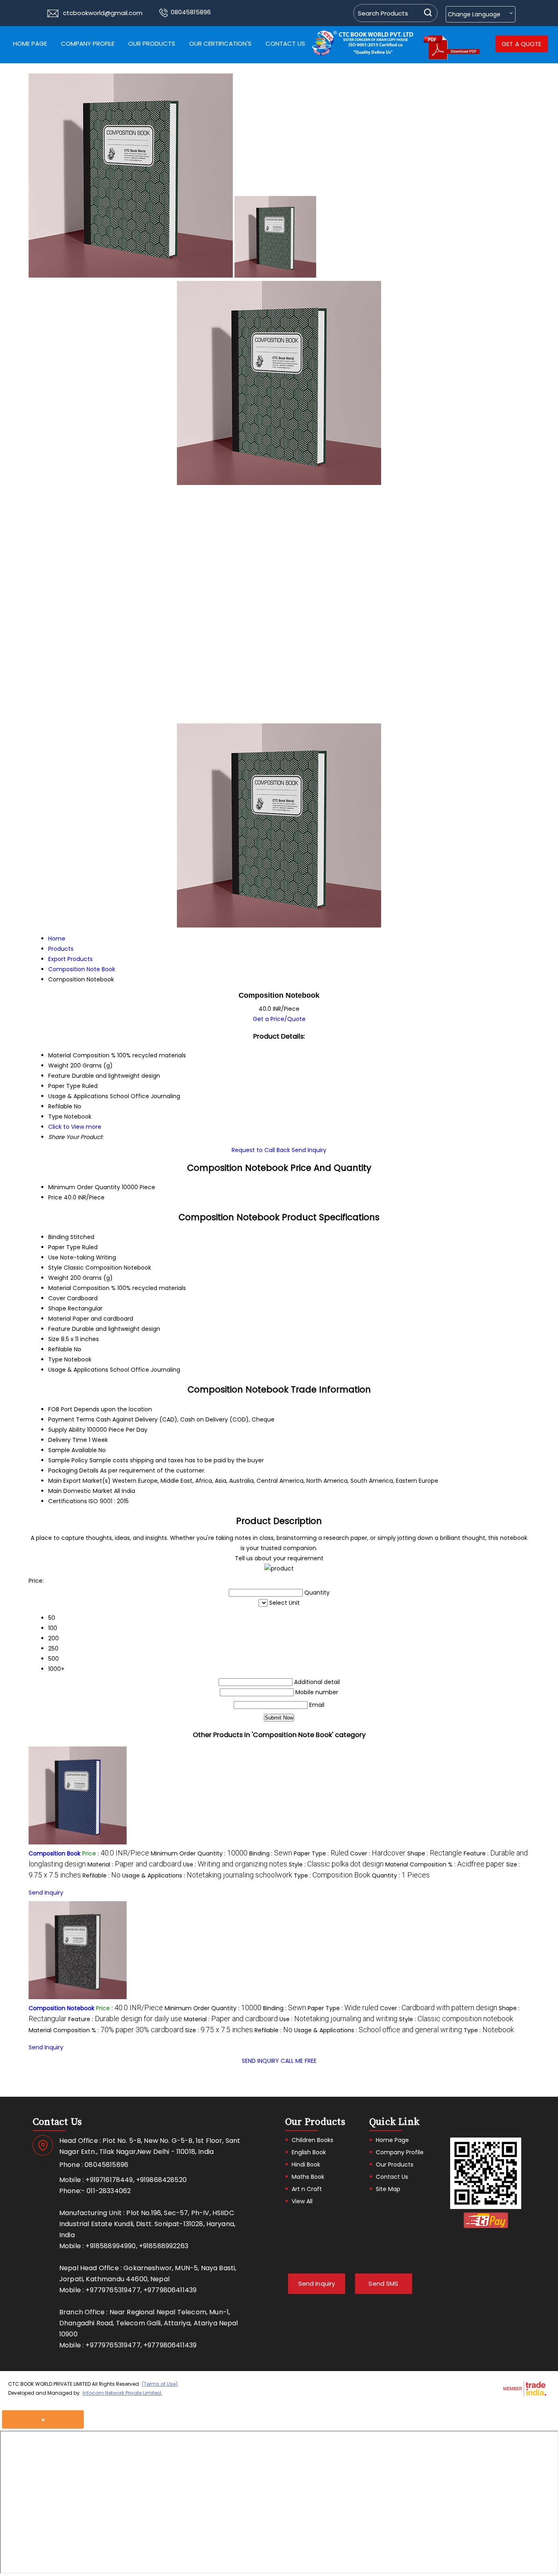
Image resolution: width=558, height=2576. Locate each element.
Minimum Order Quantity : (199, 1853)
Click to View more (75, 1127)
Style (55, 1268)
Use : (235, 1864)
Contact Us (285, 43)
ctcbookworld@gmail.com (103, 13)
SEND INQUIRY (260, 2061)
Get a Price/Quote (279, 1019)
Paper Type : (321, 1853)
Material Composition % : (445, 1864)
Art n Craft (307, 2189)
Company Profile (88, 43)
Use (53, 1257)
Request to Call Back (261, 1150)
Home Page (30, 43)
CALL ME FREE (299, 2061)
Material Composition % (82, 1288)
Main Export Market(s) (79, 1481)
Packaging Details (73, 1470)
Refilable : (102, 1875)
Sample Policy (68, 1460)
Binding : (271, 1853)
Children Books (312, 2140)
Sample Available (73, 1450)
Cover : (378, 1853)
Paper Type (64, 1247)
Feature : (125, 2019)
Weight (58, 1278)
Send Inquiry (309, 1150)
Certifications (68, 1501)
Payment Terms (71, 1419)
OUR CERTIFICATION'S (220, 43)
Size (54, 1339)
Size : (219, 2030)
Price (55, 1197)
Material (60, 1319)
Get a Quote (522, 44)
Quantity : (401, 1875)
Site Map (388, 2189)
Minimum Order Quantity (84, 1187)
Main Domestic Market (80, 1491)
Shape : (435, 1853)
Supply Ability (67, 1430)
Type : (332, 1875)
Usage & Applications (78, 1370)
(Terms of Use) (160, 2384)
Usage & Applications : (207, 1875)
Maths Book (308, 2177)
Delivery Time (68, 1440)
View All (302, 2201)
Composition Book (55, 1853)
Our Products (152, 43)
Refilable (60, 1349)
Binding (58, 1237)
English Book (309, 2152)
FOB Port (60, 1409)
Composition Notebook (61, 2008)
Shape (57, 1308)
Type (55, 1359)
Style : (336, 1864)
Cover (57, 1298)
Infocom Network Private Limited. (122, 2393)
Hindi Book (306, 2164)
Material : (134, 1864)
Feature (59, 1329)
